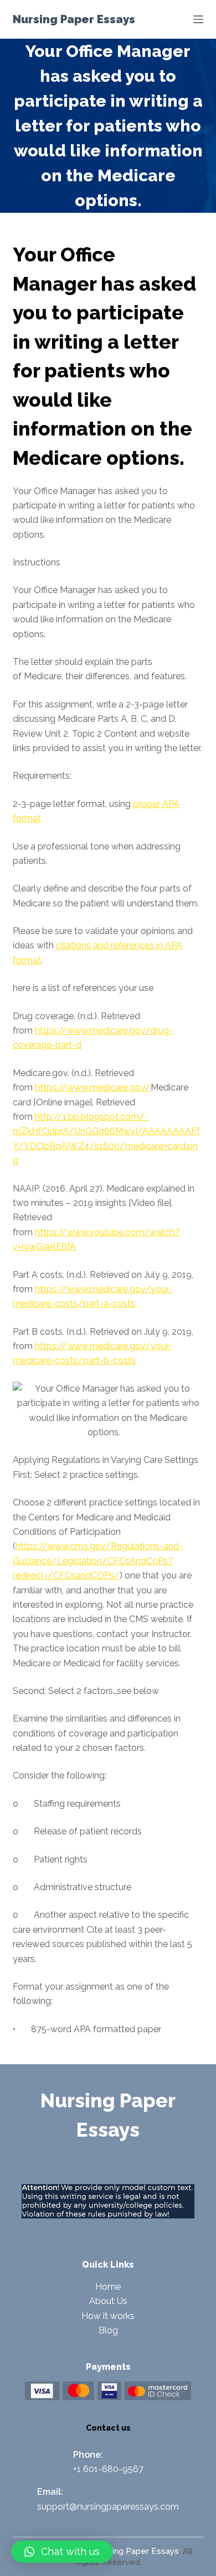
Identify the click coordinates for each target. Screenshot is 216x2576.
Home (108, 2287)
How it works (108, 2316)
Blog (108, 2330)
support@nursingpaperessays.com (108, 2507)
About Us (108, 2301)
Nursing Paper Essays (74, 19)
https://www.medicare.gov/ (93, 1087)
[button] (62, 2552)
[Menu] (198, 19)
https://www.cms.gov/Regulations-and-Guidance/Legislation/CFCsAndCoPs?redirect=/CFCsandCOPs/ (98, 1561)
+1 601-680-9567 (108, 2469)
